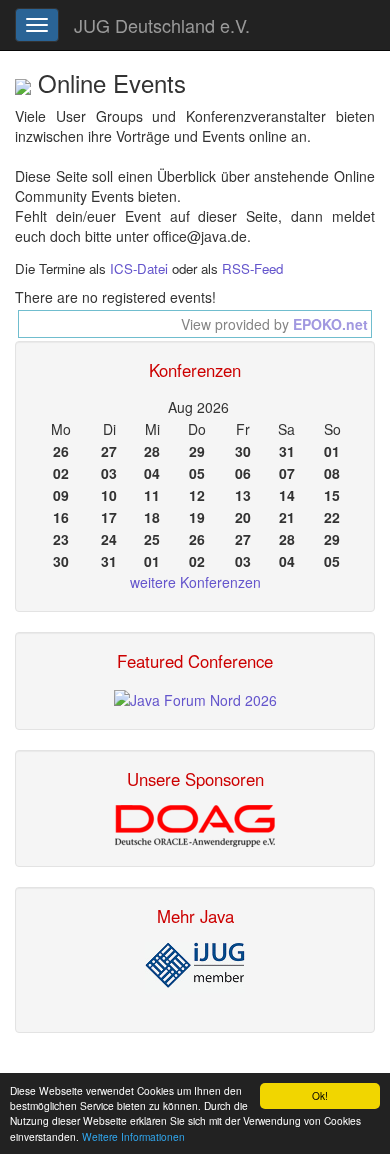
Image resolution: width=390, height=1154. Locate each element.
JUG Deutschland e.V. (162, 25)
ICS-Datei (139, 268)
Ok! (320, 1095)
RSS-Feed (252, 268)
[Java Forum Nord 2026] (195, 698)
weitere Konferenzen (195, 582)
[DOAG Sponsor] (195, 824)
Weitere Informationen (133, 1136)
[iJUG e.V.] (195, 966)
